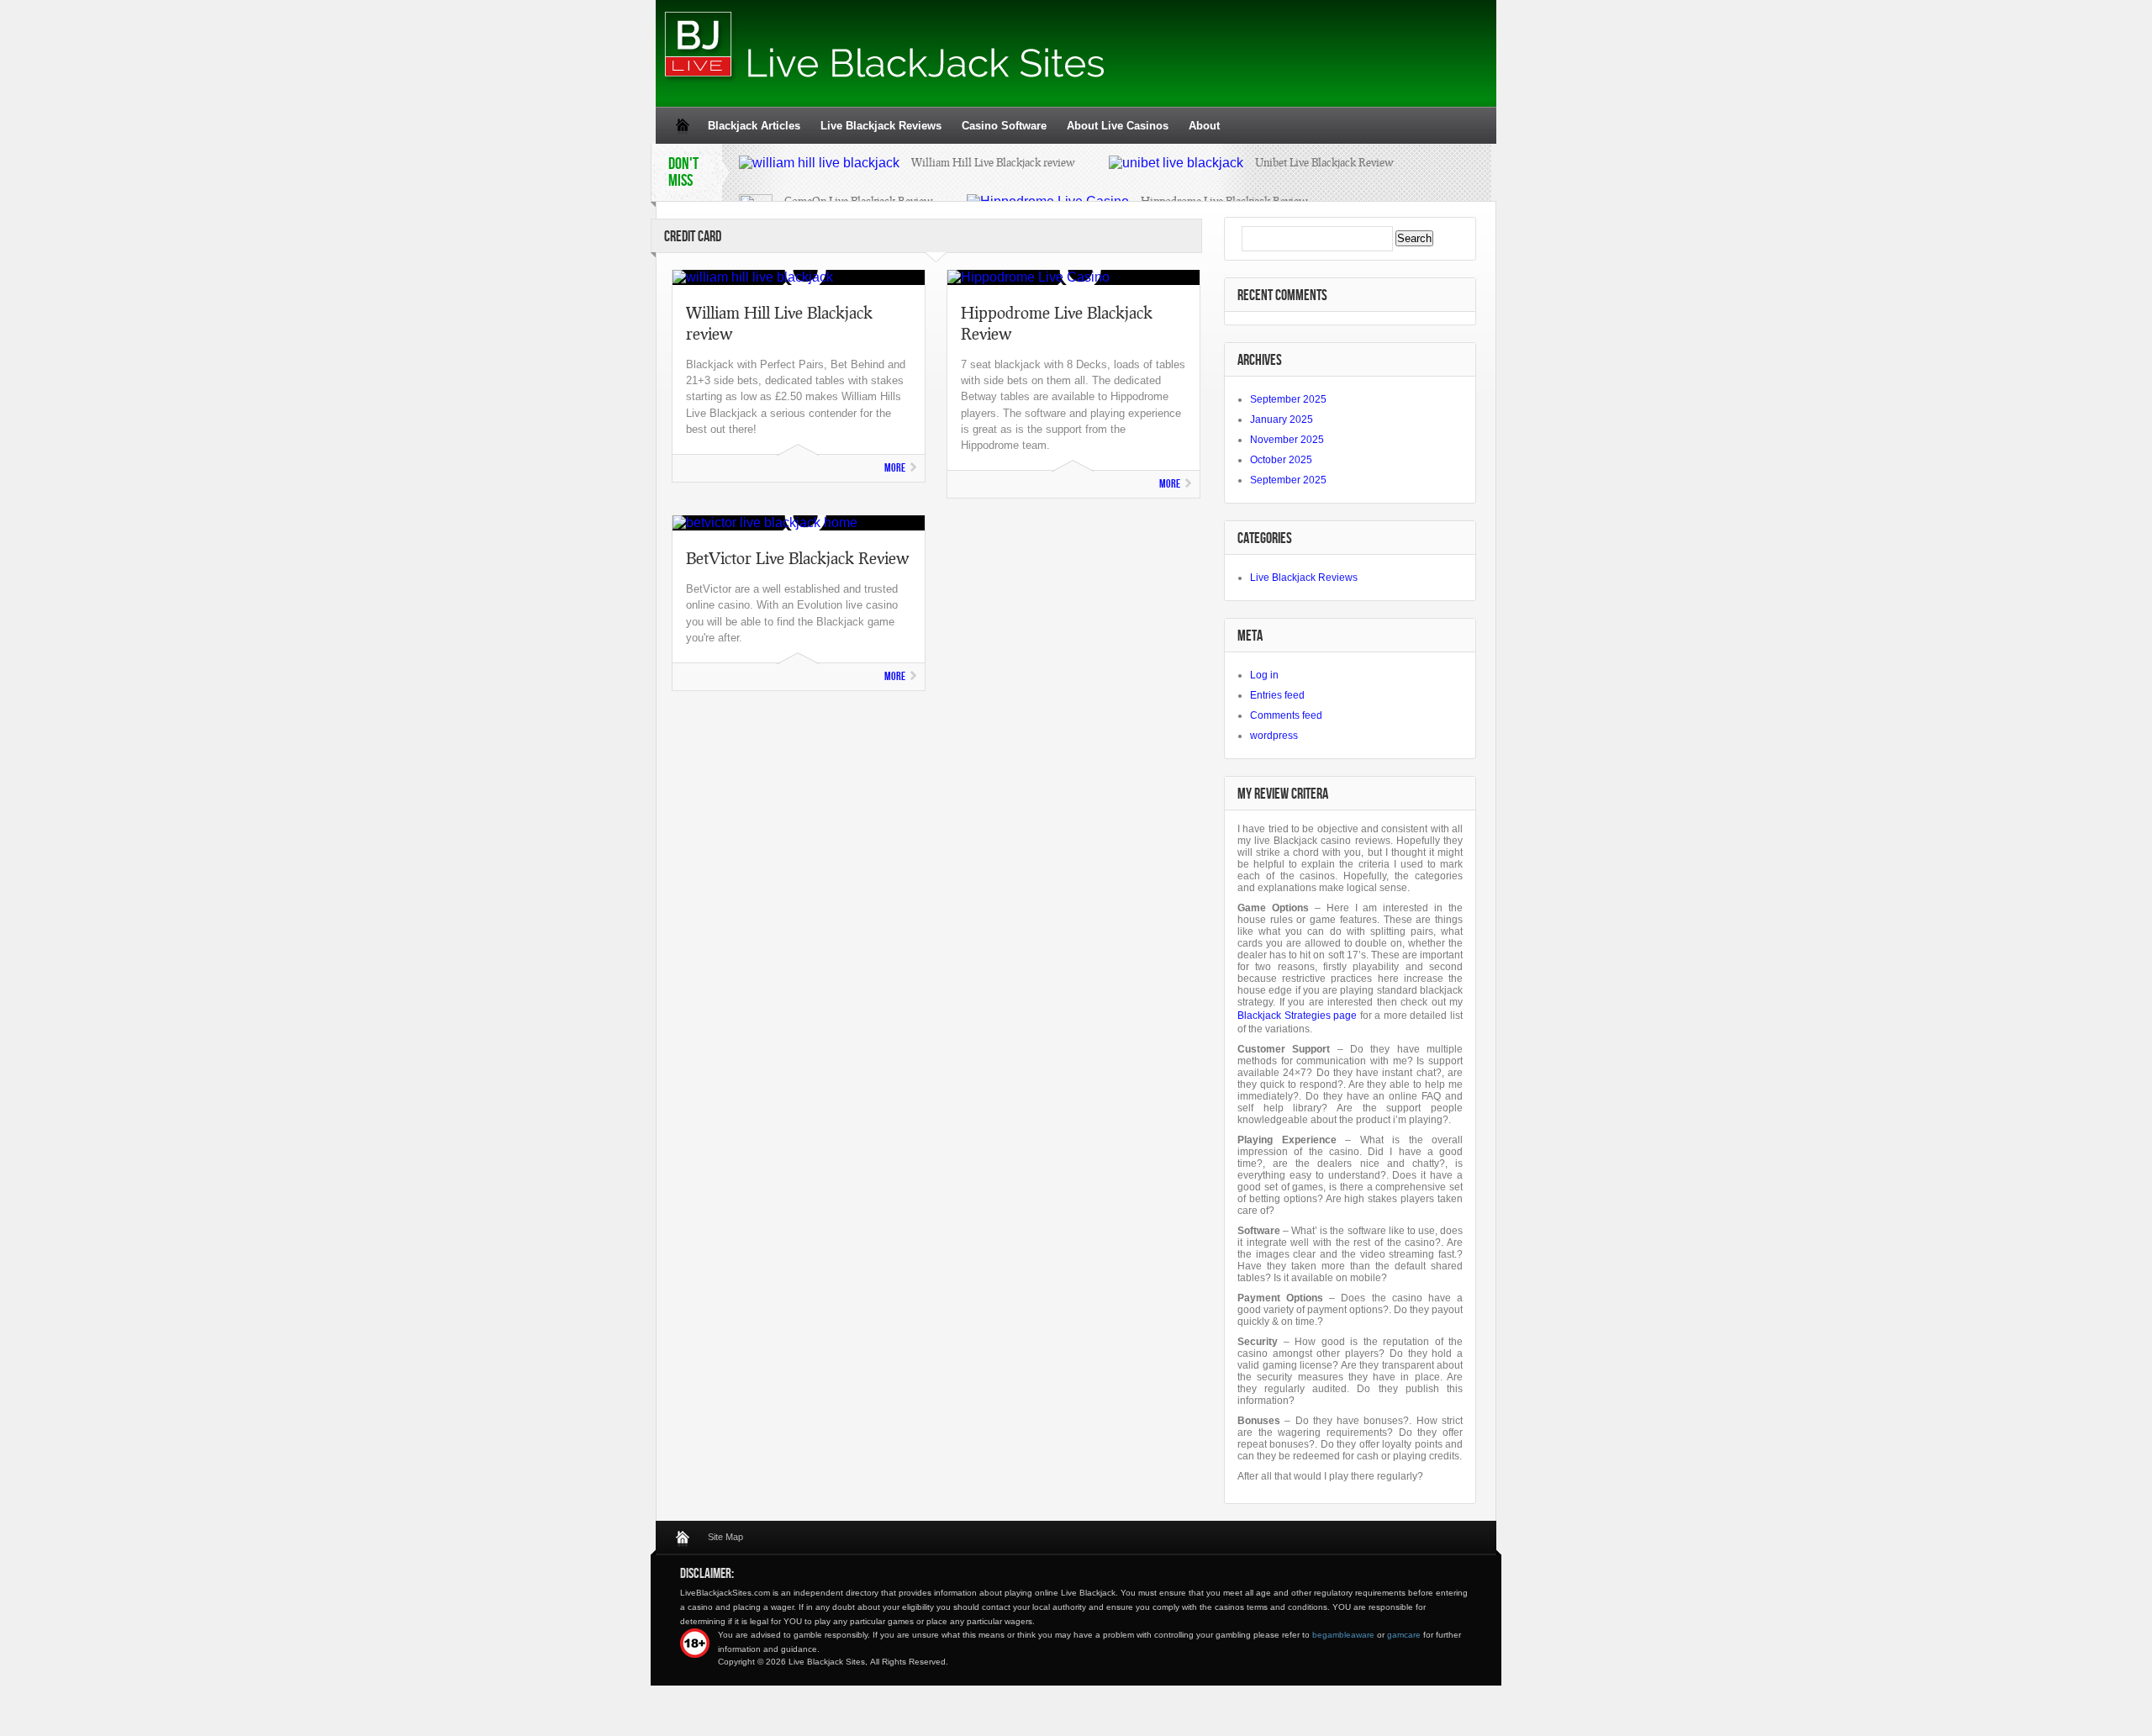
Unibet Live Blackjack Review (1324, 162)
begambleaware (1343, 1635)
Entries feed (1277, 695)
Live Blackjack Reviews (881, 126)
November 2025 (1287, 440)
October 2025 (1281, 460)
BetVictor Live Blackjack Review (797, 558)
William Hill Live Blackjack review (993, 162)
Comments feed (1286, 715)
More (895, 468)
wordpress (1274, 736)
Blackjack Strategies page (1297, 1016)
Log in (1264, 675)
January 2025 (1282, 419)
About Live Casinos (1118, 126)
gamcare (1404, 1635)
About (1204, 126)
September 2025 (1288, 399)
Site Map (725, 1537)
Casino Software (1004, 126)
